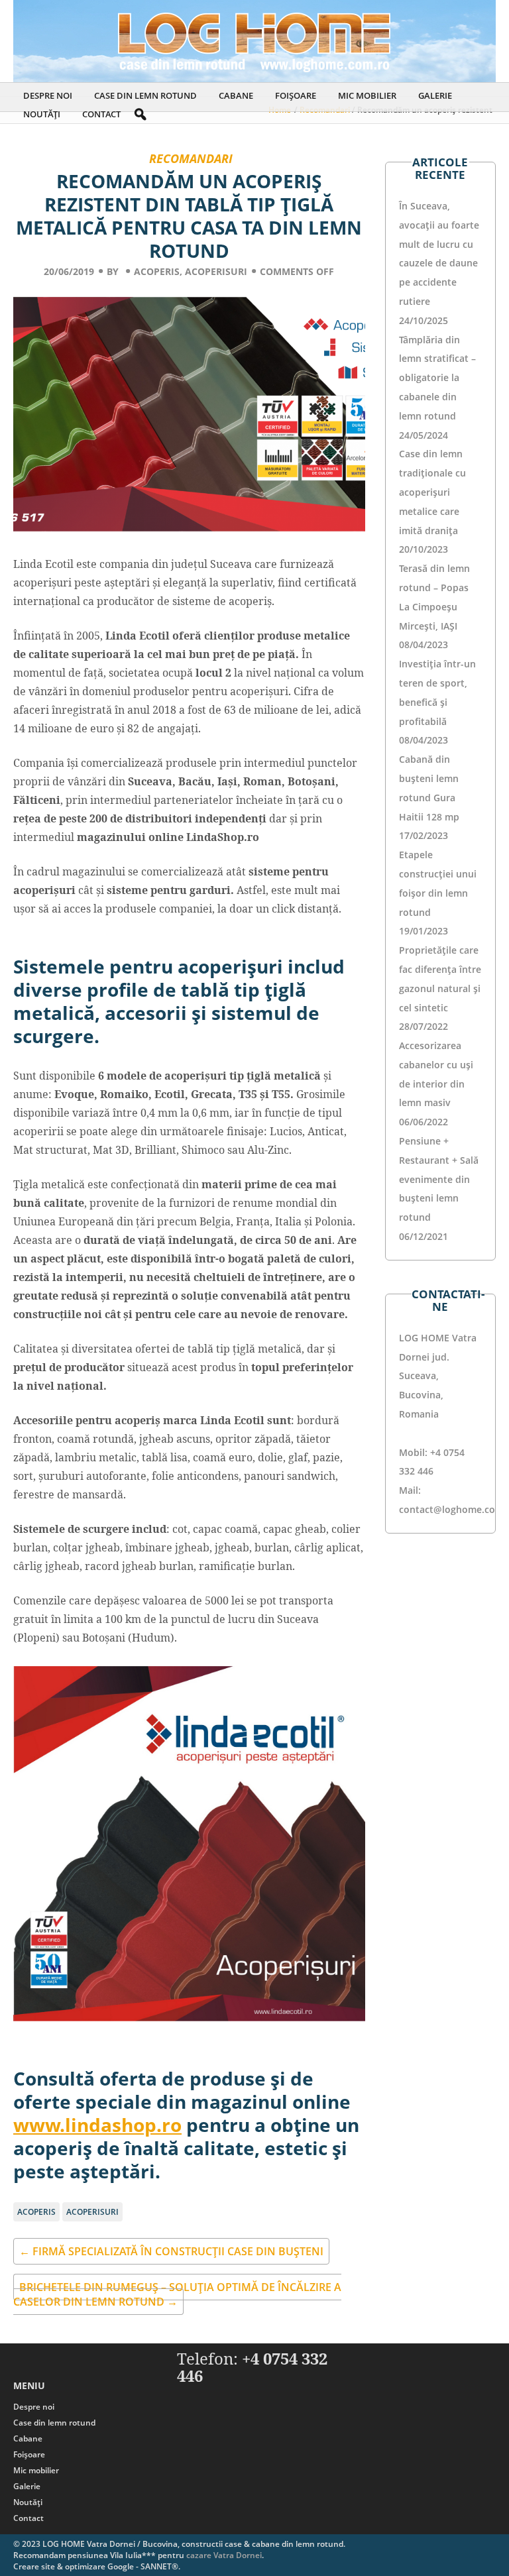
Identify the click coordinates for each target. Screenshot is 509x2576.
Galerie (435, 95)
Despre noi (48, 95)
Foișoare (296, 95)
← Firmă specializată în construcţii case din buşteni (171, 2251)
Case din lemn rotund (145, 95)
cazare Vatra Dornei (224, 2555)
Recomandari (191, 158)
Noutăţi (42, 114)
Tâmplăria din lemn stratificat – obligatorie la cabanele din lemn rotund (437, 378)
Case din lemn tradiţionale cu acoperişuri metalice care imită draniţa (432, 492)
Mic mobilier (367, 95)
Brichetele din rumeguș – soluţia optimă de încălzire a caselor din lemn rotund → (177, 2294)
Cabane (236, 95)
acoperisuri (216, 271)
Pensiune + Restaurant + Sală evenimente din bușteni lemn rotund (439, 1179)
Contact (101, 114)
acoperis (157, 271)
